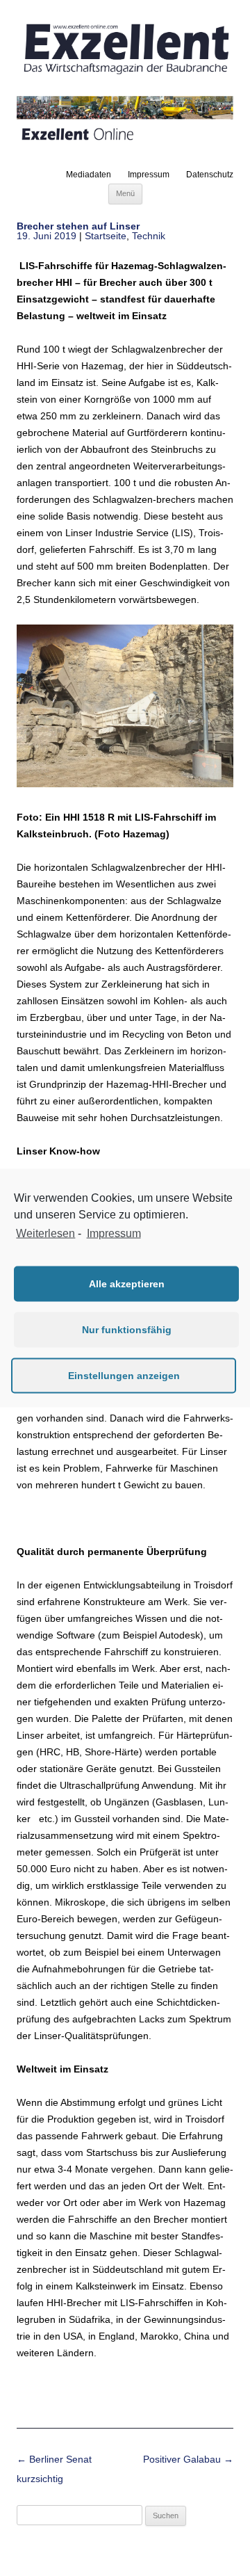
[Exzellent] (125, 75)
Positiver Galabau (188, 2459)
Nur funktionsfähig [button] (127, 1330)
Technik (149, 236)
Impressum (149, 175)
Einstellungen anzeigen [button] (124, 1376)
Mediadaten (89, 175)
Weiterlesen (45, 1233)
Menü (125, 193)
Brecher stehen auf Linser (78, 226)
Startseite (106, 236)
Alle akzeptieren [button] (127, 1284)
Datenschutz (210, 175)
